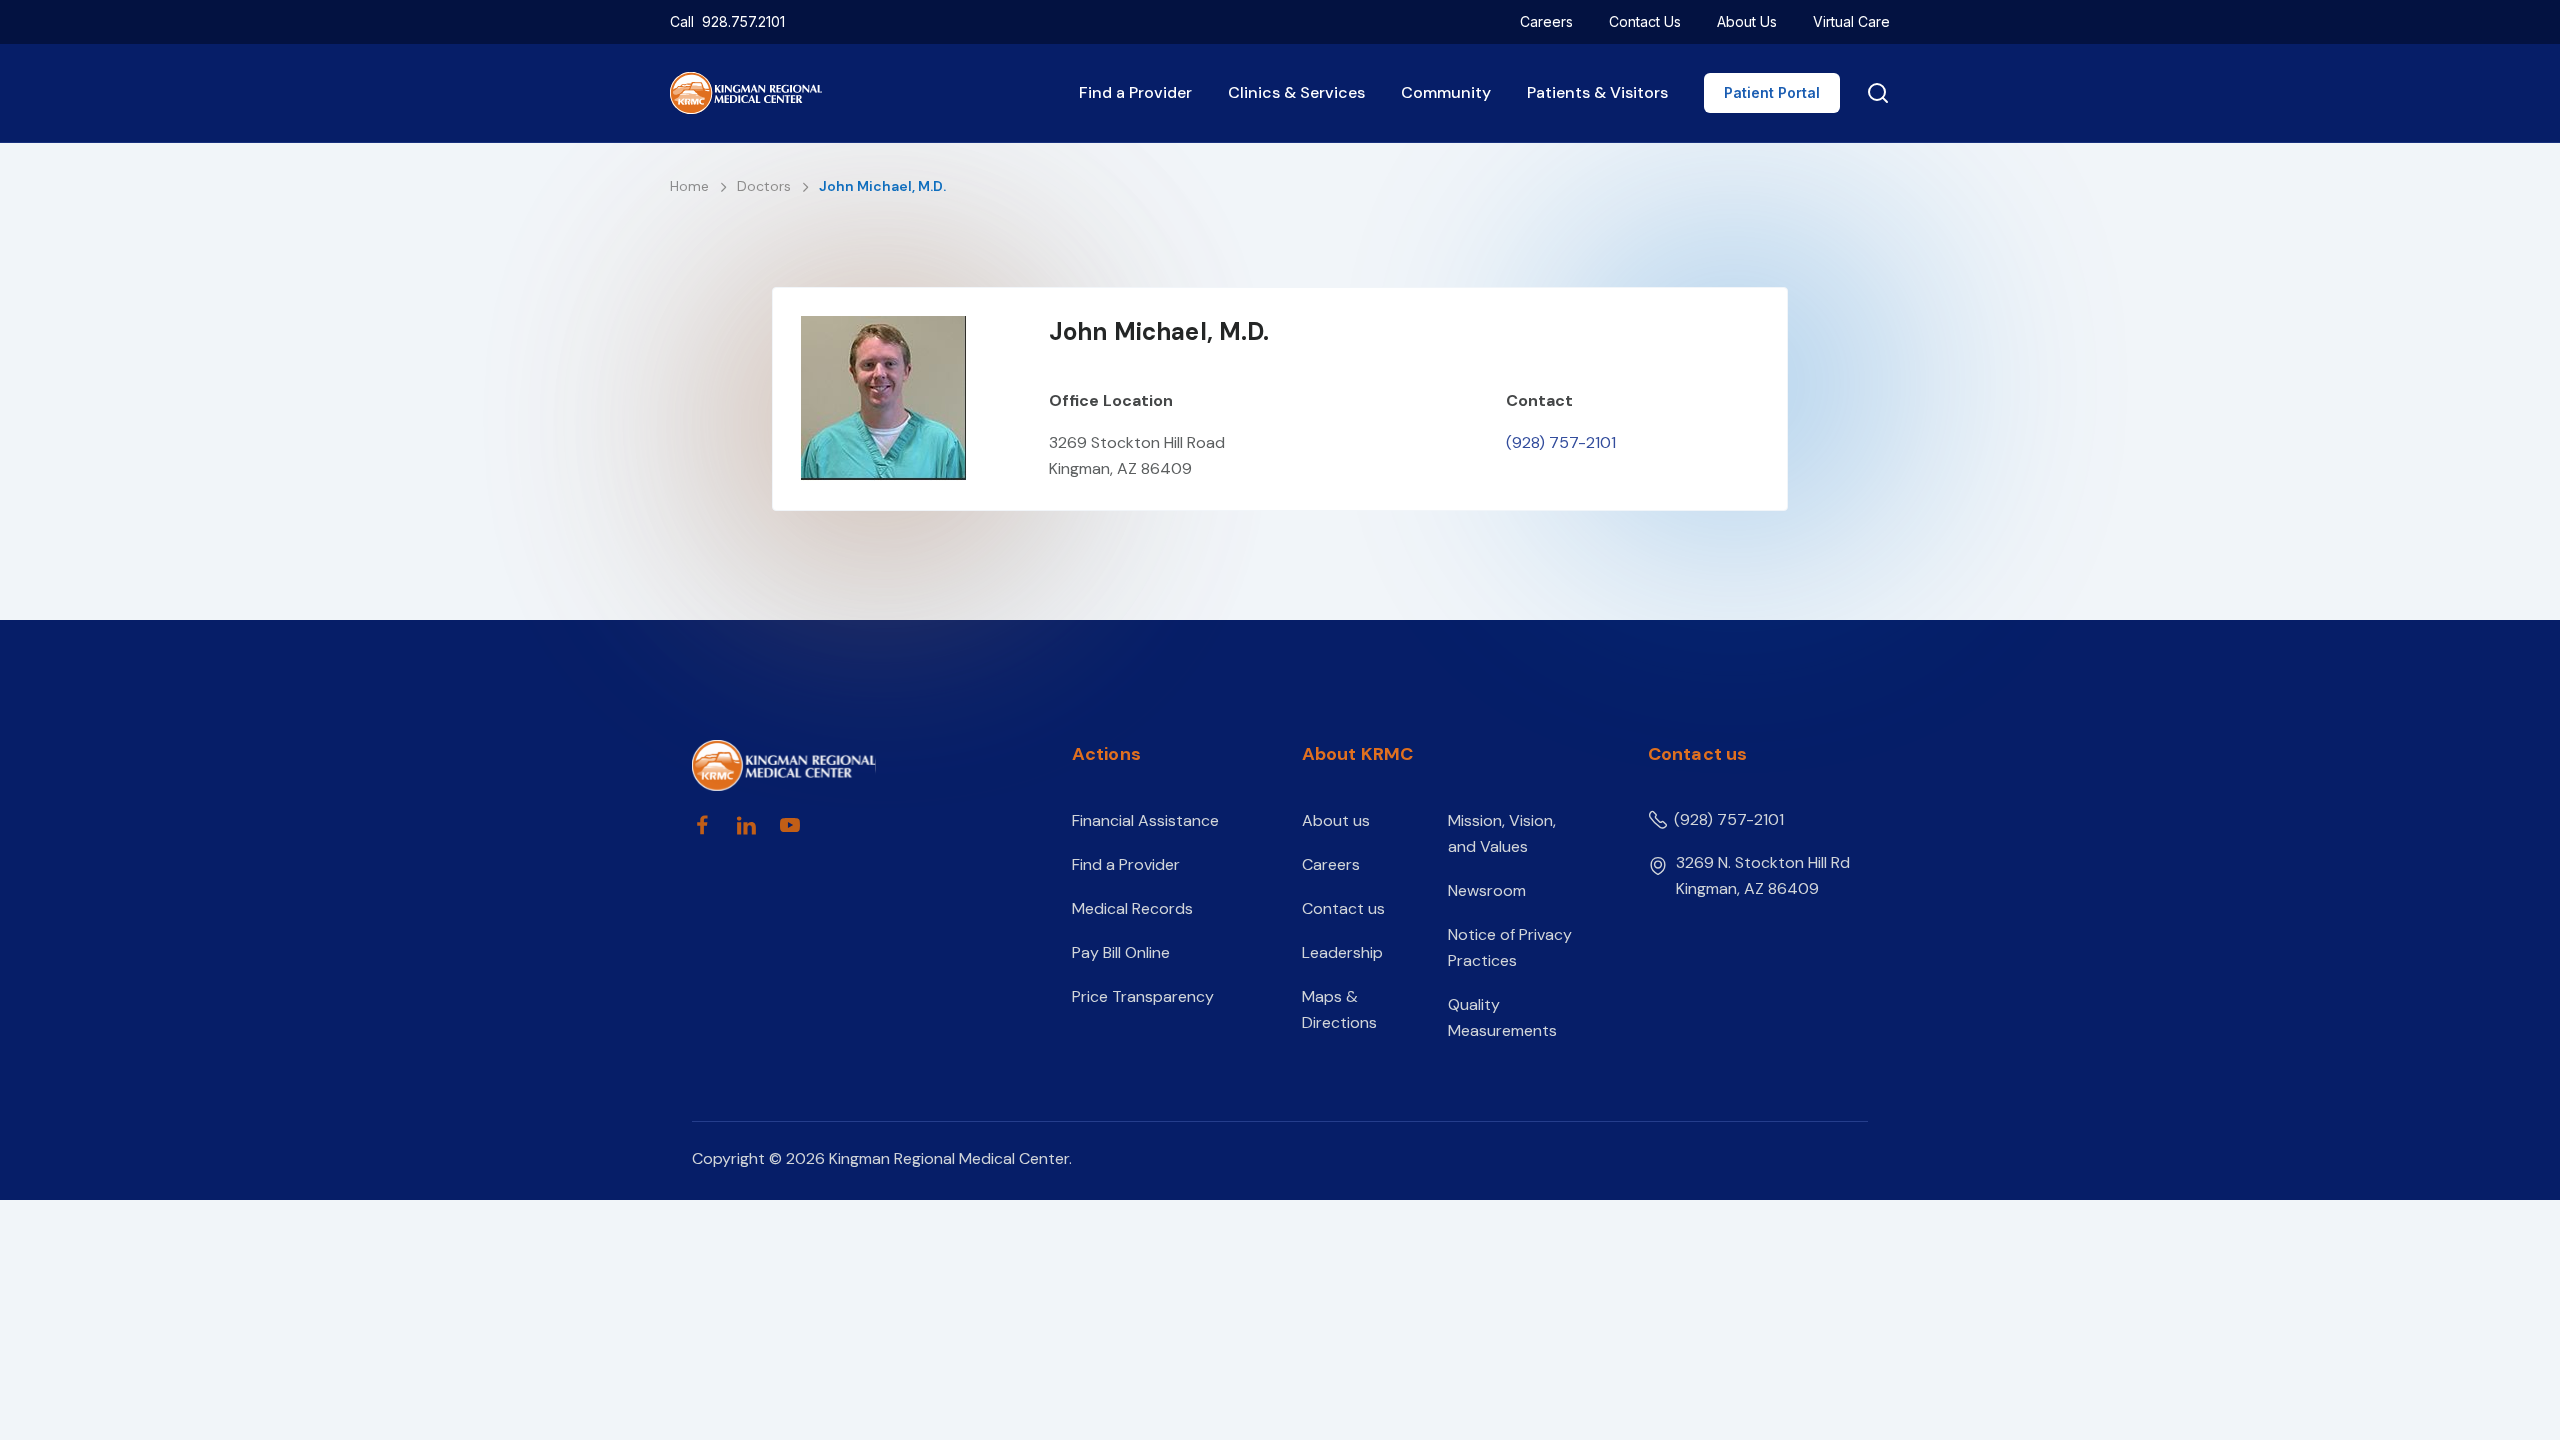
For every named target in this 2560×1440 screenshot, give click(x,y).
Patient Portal (1772, 92)
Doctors (766, 186)
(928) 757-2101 (1561, 442)
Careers (1546, 21)
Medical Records (1132, 908)
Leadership (1342, 952)
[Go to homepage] (847, 765)
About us (1336, 820)
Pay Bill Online (1121, 952)
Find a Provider (1135, 92)
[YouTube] (790, 825)
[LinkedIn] (746, 825)
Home (691, 186)
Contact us (1343, 908)
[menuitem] (1546, 22)
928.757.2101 (743, 21)
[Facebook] (702, 825)
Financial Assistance (1145, 820)
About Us (1747, 21)
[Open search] (1874, 93)
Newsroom (1487, 890)
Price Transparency (1143, 996)
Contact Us (1645, 21)
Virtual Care (1851, 21)
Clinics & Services (1296, 92)
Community (1446, 92)
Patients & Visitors (1597, 92)
